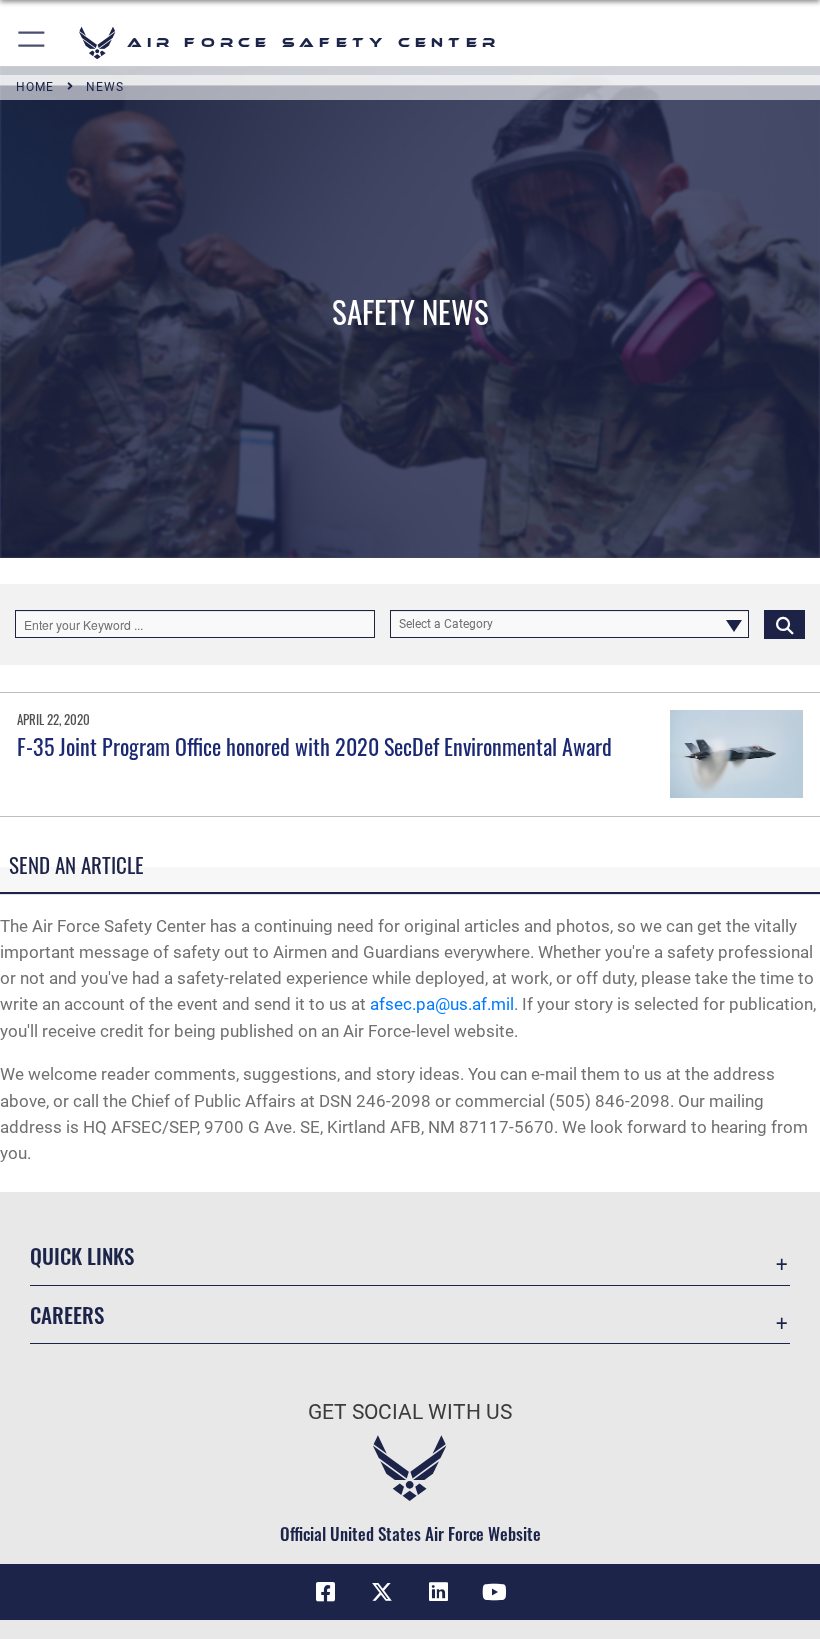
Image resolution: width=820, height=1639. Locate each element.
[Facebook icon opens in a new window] (326, 1592)
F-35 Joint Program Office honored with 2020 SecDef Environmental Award (314, 746)
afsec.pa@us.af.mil (442, 1004)
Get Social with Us (410, 1412)
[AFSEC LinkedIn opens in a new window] (438, 1592)
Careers (67, 1314)
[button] (32, 42)
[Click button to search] (784, 624)
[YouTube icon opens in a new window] (494, 1592)
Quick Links (82, 1255)
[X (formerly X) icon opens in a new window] (382, 1592)
